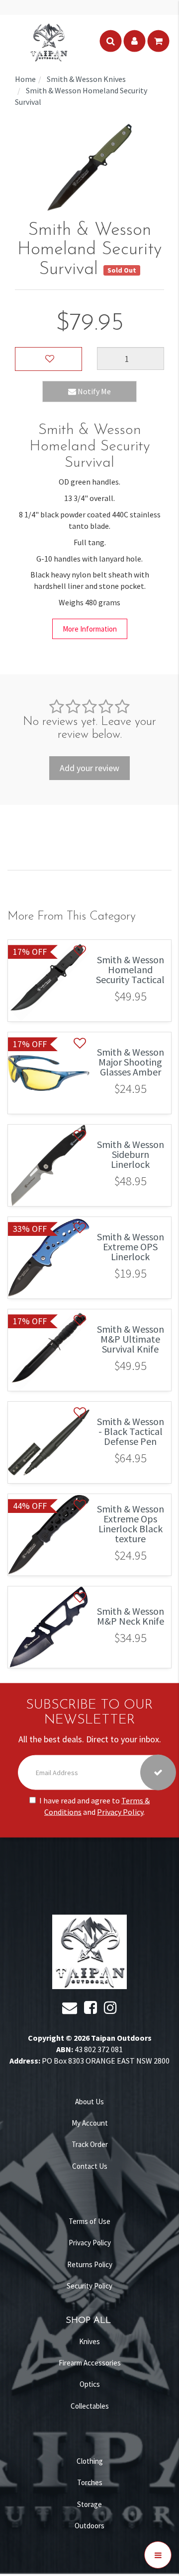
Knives (89, 2341)
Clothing (90, 2461)
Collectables (90, 2406)
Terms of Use (89, 2221)
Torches (90, 2482)
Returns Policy (90, 2264)
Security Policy (89, 2286)
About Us (89, 2102)
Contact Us (90, 2166)
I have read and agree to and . (94, 1806)
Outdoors (89, 2526)
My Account (90, 2123)
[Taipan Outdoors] (49, 41)
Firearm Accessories (90, 2363)
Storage (89, 2504)
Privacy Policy (120, 1812)
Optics (90, 2384)
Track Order (90, 2144)
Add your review (89, 768)
